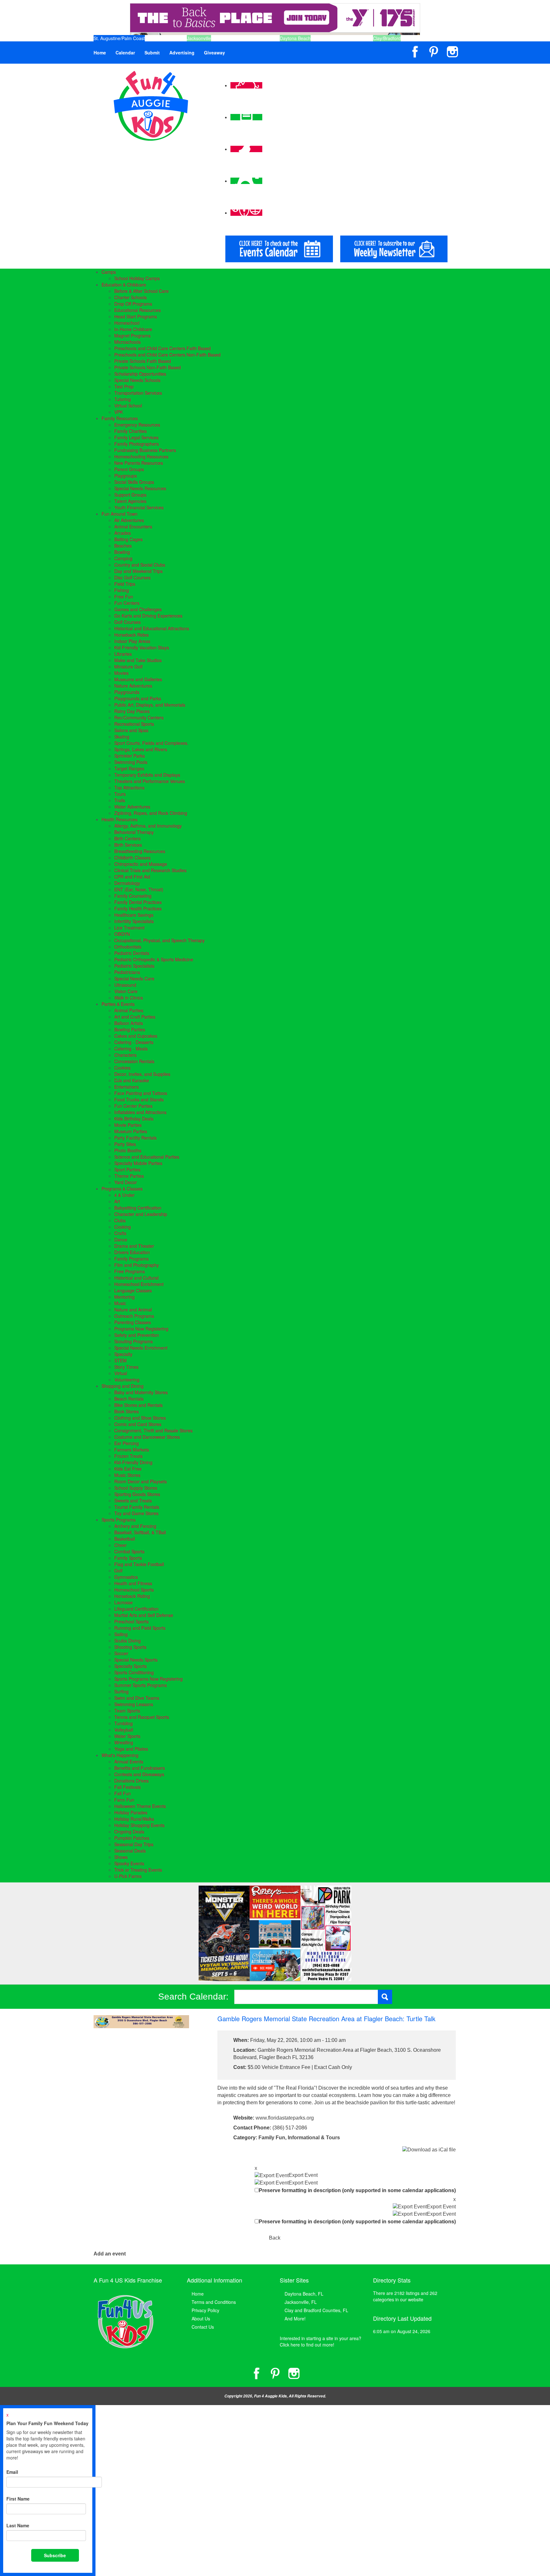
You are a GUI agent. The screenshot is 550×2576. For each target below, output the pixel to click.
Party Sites (125, 1144)
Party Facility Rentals (135, 1138)
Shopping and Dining (123, 1386)
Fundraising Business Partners (145, 450)
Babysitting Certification (138, 1208)
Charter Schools (130, 297)
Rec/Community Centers (139, 717)
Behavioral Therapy (134, 832)
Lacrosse (123, 1602)
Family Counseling (133, 896)
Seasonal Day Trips (134, 1844)
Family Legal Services (136, 437)
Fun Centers (127, 603)
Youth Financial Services (139, 507)
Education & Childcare (124, 285)
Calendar (125, 53)
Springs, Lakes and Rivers (141, 749)
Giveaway (215, 53)
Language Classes (133, 1290)
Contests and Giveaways (139, 1774)
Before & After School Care (141, 291)
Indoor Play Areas (132, 641)
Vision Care (126, 991)
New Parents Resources (139, 463)
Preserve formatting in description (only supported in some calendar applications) (357, 2190)
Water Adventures (132, 807)
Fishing (122, 590)
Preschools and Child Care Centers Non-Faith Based (167, 355)
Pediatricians (127, 972)
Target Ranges (129, 768)
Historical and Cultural (136, 1278)
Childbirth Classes (132, 857)
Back (275, 2238)
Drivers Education (132, 1252)
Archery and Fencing (135, 1526)
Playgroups (126, 476)
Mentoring (124, 1297)
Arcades (123, 533)
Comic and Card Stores (138, 1424)
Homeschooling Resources (141, 456)
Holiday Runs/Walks (134, 1819)
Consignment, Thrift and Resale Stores (153, 1430)
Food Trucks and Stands (139, 1099)
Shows (121, 1857)
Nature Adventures (133, 686)
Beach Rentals (129, 1399)
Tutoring (123, 399)
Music (120, 1303)
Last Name (18, 2525)
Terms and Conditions (214, 2302)
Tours (120, 794)
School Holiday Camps (137, 278)
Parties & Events (118, 1004)
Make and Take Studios (138, 660)
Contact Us (203, 2327)
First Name (18, 2499)
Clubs (120, 1220)
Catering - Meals (131, 1048)
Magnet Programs (132, 335)
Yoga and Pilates (131, 1749)
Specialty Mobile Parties (138, 1163)
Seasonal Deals (130, 1851)
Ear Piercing (127, 1443)
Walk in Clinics (129, 998)
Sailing (121, 1634)
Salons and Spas (131, 730)
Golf (118, 1570)
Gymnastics (126, 1577)
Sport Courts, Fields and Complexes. (151, 743)
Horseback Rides (131, 635)
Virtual (121, 1373)
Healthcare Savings (134, 915)
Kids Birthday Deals (134, 1119)
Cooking (123, 1227)
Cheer (120, 1545)
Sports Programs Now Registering (148, 1679)
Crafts (120, 1233)
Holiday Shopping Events (139, 1825)
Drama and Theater (134, 1246)
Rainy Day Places (132, 711)
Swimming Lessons (134, 1704)
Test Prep (124, 386)
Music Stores (127, 1475)
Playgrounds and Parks (138, 698)
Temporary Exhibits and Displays (147, 775)
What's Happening (120, 1755)
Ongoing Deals (129, 1831)
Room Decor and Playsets (141, 1481)
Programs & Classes (122, 1189)
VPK (119, 412)
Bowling (122, 552)
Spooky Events (129, 1863)
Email (12, 2472)
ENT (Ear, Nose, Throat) (139, 889)
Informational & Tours (314, 2138)
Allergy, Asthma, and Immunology (148, 826)
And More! (295, 2318)
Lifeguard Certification (136, 1609)
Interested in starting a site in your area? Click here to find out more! (321, 2341)
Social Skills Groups (134, 482)
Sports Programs (119, 1520)
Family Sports (128, 1558)
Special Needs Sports (136, 1660)
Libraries (123, 654)
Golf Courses (127, 622)
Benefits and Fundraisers (140, 1768)
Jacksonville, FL (301, 2302)
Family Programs (131, 1259)
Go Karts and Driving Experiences (148, 616)
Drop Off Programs (133, 304)
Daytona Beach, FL (304, 2294)
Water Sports (127, 1736)
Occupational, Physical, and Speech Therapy (159, 940)
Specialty (123, 1354)
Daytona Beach (295, 38)
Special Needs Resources (140, 488)
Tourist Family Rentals (137, 1507)
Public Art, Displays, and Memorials (150, 705)
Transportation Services (138, 393)
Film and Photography (137, 1265)
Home (100, 53)
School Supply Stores (136, 1488)
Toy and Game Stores (136, 1513)
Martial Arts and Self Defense (144, 1615)
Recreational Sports (134, 724)
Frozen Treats (128, 1456)
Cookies (122, 1068)
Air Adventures (129, 520)
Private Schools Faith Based (143, 361)
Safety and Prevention (137, 1335)
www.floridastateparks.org (285, 2118)
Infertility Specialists (134, 921)
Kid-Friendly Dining (133, 1462)
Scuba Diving (127, 1641)
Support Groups (130, 495)
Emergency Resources (137, 425)
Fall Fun (123, 1793)
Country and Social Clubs (140, 565)
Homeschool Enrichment (139, 1284)
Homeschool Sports (134, 1590)
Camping (123, 558)
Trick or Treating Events (138, 1870)
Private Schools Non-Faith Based (148, 367)
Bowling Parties (130, 1029)
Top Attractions (129, 787)
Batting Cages (128, 539)
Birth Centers (127, 838)
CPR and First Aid (132, 877)
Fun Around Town (120, 514)
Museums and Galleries (138, 679)
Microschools (127, 342)
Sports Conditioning (134, 1672)
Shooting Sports (130, 1647)
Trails (120, 800)
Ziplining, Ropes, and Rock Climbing (151, 813)
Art (117, 1201)
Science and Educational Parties (147, 1157)
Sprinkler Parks (130, 756)
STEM (120, 1360)
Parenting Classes (133, 1322)
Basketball (125, 1539)
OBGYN (122, 934)
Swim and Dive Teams (137, 1698)
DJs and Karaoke (132, 1080)
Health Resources (120, 819)
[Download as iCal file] (429, 2149)
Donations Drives (131, 1781)
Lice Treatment (129, 928)
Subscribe (55, 2555)
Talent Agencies (130, 501)
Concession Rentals (134, 1061)
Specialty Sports (130, 1666)
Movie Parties (128, 1125)
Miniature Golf (128, 667)
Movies (121, 673)
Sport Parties (127, 1169)
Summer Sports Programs (141, 1685)
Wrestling (124, 1742)
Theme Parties (129, 1176)
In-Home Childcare (133, 329)
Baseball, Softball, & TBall (140, 1532)
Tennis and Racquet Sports (142, 1717)
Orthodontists (128, 947)
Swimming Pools (131, 762)
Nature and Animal (133, 1309)
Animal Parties (129, 1010)
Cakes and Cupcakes (136, 1036)
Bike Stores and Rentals (138, 1405)
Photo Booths (128, 1150)
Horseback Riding (132, 1596)
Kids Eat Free (128, 1469)
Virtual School (128, 406)
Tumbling (123, 1723)
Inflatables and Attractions (140, 1112)
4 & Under (124, 1195)
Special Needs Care (134, 978)
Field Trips (125, 584)
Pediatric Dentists (132, 953)
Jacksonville (199, 38)
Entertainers (127, 1087)
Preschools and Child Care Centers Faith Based (162, 348)
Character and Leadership (141, 1214)
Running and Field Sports (140, 1628)
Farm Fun (124, 1800)
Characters (125, 1055)
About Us (201, 2318)
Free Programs (130, 1271)
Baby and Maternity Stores (141, 1392)
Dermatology (127, 883)
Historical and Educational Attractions (152, 628)
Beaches (123, 546)
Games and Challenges (138, 609)
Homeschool (127, 323)
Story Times (126, 1367)
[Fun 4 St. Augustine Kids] (151, 105)
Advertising (182, 53)
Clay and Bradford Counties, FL (316, 2310)
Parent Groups (129, 469)
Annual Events (129, 1761)
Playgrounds (127, 692)
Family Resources (120, 418)
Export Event (303, 2175)
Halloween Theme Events (140, 1806)
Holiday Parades (131, 1812)
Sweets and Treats (133, 1500)
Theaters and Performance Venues (150, 781)
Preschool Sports (131, 1621)
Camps (109, 272)
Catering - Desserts (134, 1042)
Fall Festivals (127, 1787)
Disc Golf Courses (132, 577)
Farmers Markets (132, 1450)
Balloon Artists (129, 1023)
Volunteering (127, 1380)
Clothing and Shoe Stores (140, 1418)
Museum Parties (131, 1131)
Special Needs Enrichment (141, 1348)
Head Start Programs (136, 316)
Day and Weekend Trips (138, 571)
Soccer (121, 1653)
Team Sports (127, 1711)
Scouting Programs (134, 1341)
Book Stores (127, 1411)
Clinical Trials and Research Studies (150, 870)
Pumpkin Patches (132, 1838)
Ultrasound (125, 985)
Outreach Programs (134, 1316)
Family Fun (272, 2138)
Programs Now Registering (141, 1329)
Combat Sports (129, 1551)
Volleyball (124, 1730)
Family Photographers (137, 444)
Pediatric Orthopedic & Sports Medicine (154, 959)
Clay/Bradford (387, 38)
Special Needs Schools (137, 380)
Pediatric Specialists (134, 966)
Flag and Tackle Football (139, 1564)
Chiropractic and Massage (141, 864)
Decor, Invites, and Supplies (142, 1074)
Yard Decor (126, 1182)
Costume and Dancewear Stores (147, 1437)
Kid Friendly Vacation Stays (142, 647)
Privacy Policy (205, 2310)
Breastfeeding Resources (140, 851)
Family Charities (130, 431)
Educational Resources (137, 310)
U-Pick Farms (128, 1876)
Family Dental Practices (138, 902)
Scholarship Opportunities (140, 374)
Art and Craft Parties (135, 1017)
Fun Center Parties (133, 1106)
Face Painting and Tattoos (141, 1093)
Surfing (121, 1691)
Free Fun (124, 596)
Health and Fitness (133, 1583)
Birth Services (128, 845)
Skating (122, 737)
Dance (121, 1239)
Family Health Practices (138, 908)
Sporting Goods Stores (137, 1494)
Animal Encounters (133, 526)
